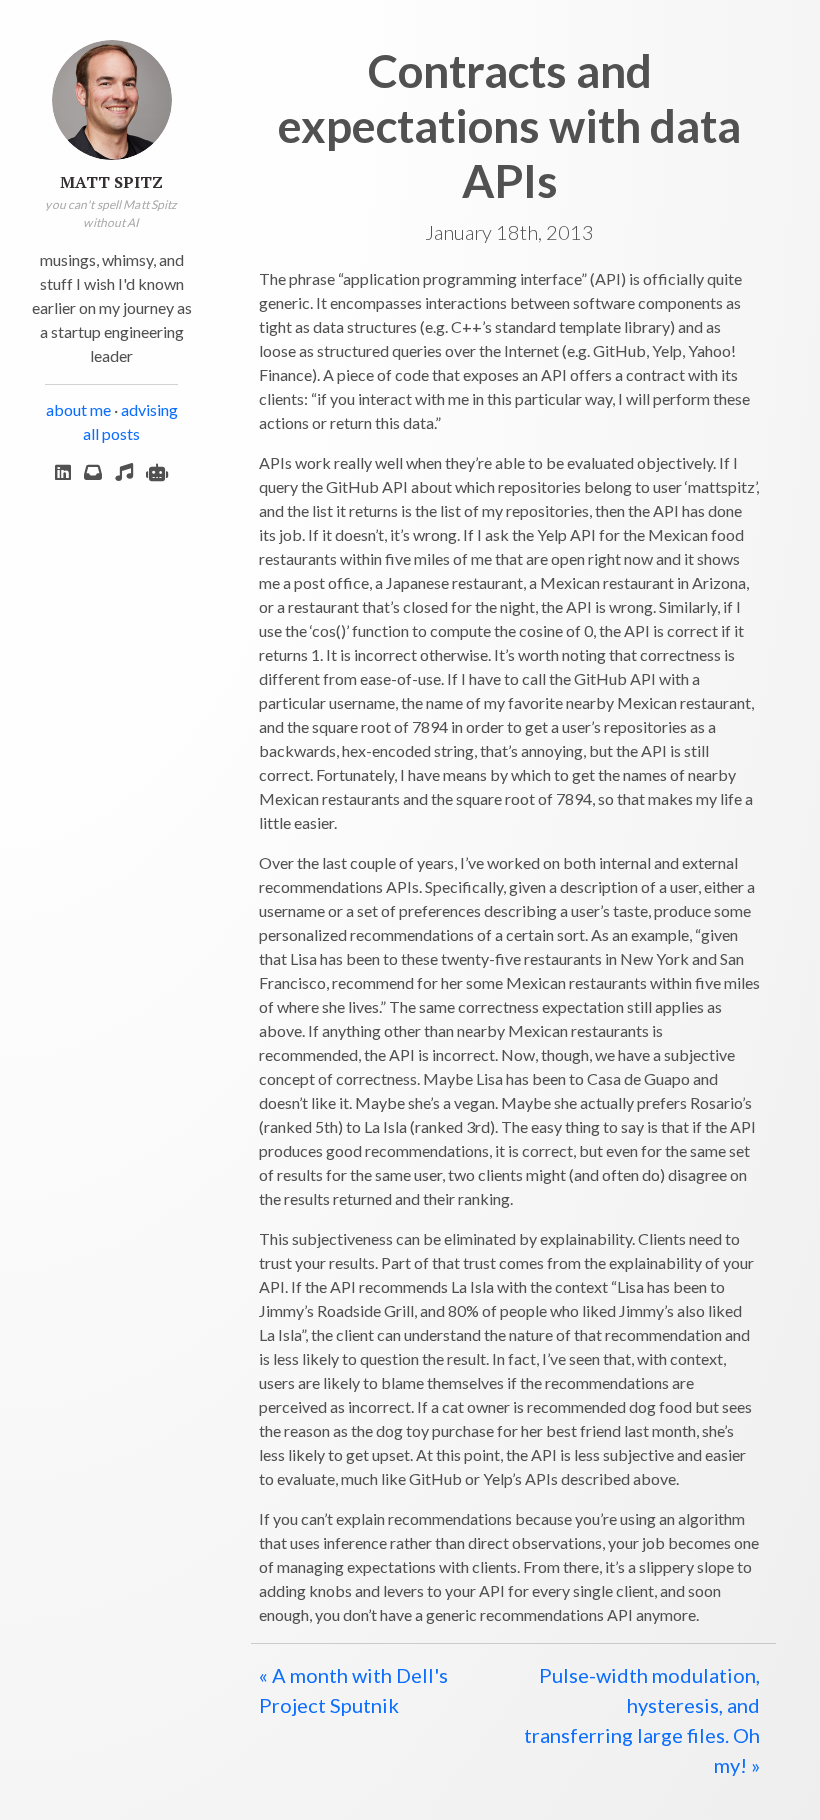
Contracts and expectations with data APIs (509, 125)
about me (78, 409)
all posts (111, 433)
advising (149, 409)
